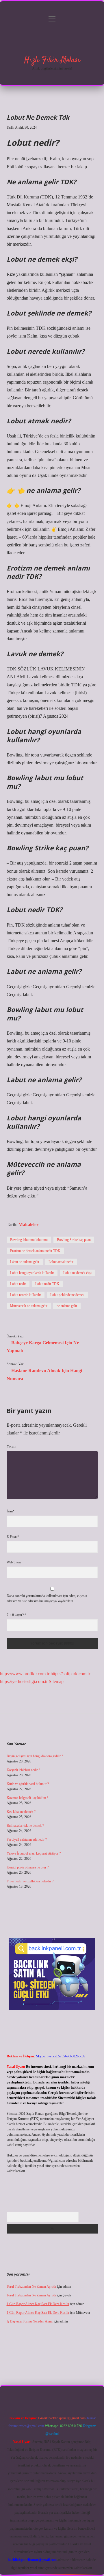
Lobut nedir (18, 1284)
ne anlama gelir (67, 1306)
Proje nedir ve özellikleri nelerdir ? (30, 1881)
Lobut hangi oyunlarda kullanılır (32, 1273)
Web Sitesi (14, 1562)
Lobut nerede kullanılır (26, 1295)
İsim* (11, 1511)
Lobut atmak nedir (61, 1262)
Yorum (11, 1446)
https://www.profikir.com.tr (25, 1674)
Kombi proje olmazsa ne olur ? (28, 1867)
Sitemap (56, 1681)
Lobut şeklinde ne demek (67, 1295)
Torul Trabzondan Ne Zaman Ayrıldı (31, 2287)
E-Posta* (13, 1537)
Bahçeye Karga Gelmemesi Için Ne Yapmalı (43, 1347)
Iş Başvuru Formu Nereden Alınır (30, 2321)
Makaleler (28, 1225)
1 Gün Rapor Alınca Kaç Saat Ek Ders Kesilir (38, 2304)
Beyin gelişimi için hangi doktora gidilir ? (35, 1756)
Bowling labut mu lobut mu (29, 1240)
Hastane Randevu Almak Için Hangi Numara (44, 1374)
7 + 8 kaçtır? (16, 1615)
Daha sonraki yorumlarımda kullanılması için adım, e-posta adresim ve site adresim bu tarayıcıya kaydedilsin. (47, 1598)
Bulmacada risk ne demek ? (25, 1826)
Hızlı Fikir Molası (52, 60)
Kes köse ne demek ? (21, 1812)
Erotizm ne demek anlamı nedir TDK (35, 1251)
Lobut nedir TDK (47, 1284)
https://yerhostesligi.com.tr (24, 1681)
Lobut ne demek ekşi (77, 1273)
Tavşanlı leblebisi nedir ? (23, 1770)
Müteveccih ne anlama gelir (29, 1306)
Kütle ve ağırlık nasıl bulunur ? (28, 1784)
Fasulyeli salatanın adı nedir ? (27, 1840)
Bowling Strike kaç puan (74, 1240)
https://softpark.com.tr (70, 1674)
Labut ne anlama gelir (25, 1262)
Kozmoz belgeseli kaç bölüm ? (27, 1798)
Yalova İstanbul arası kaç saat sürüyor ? (34, 1853)
